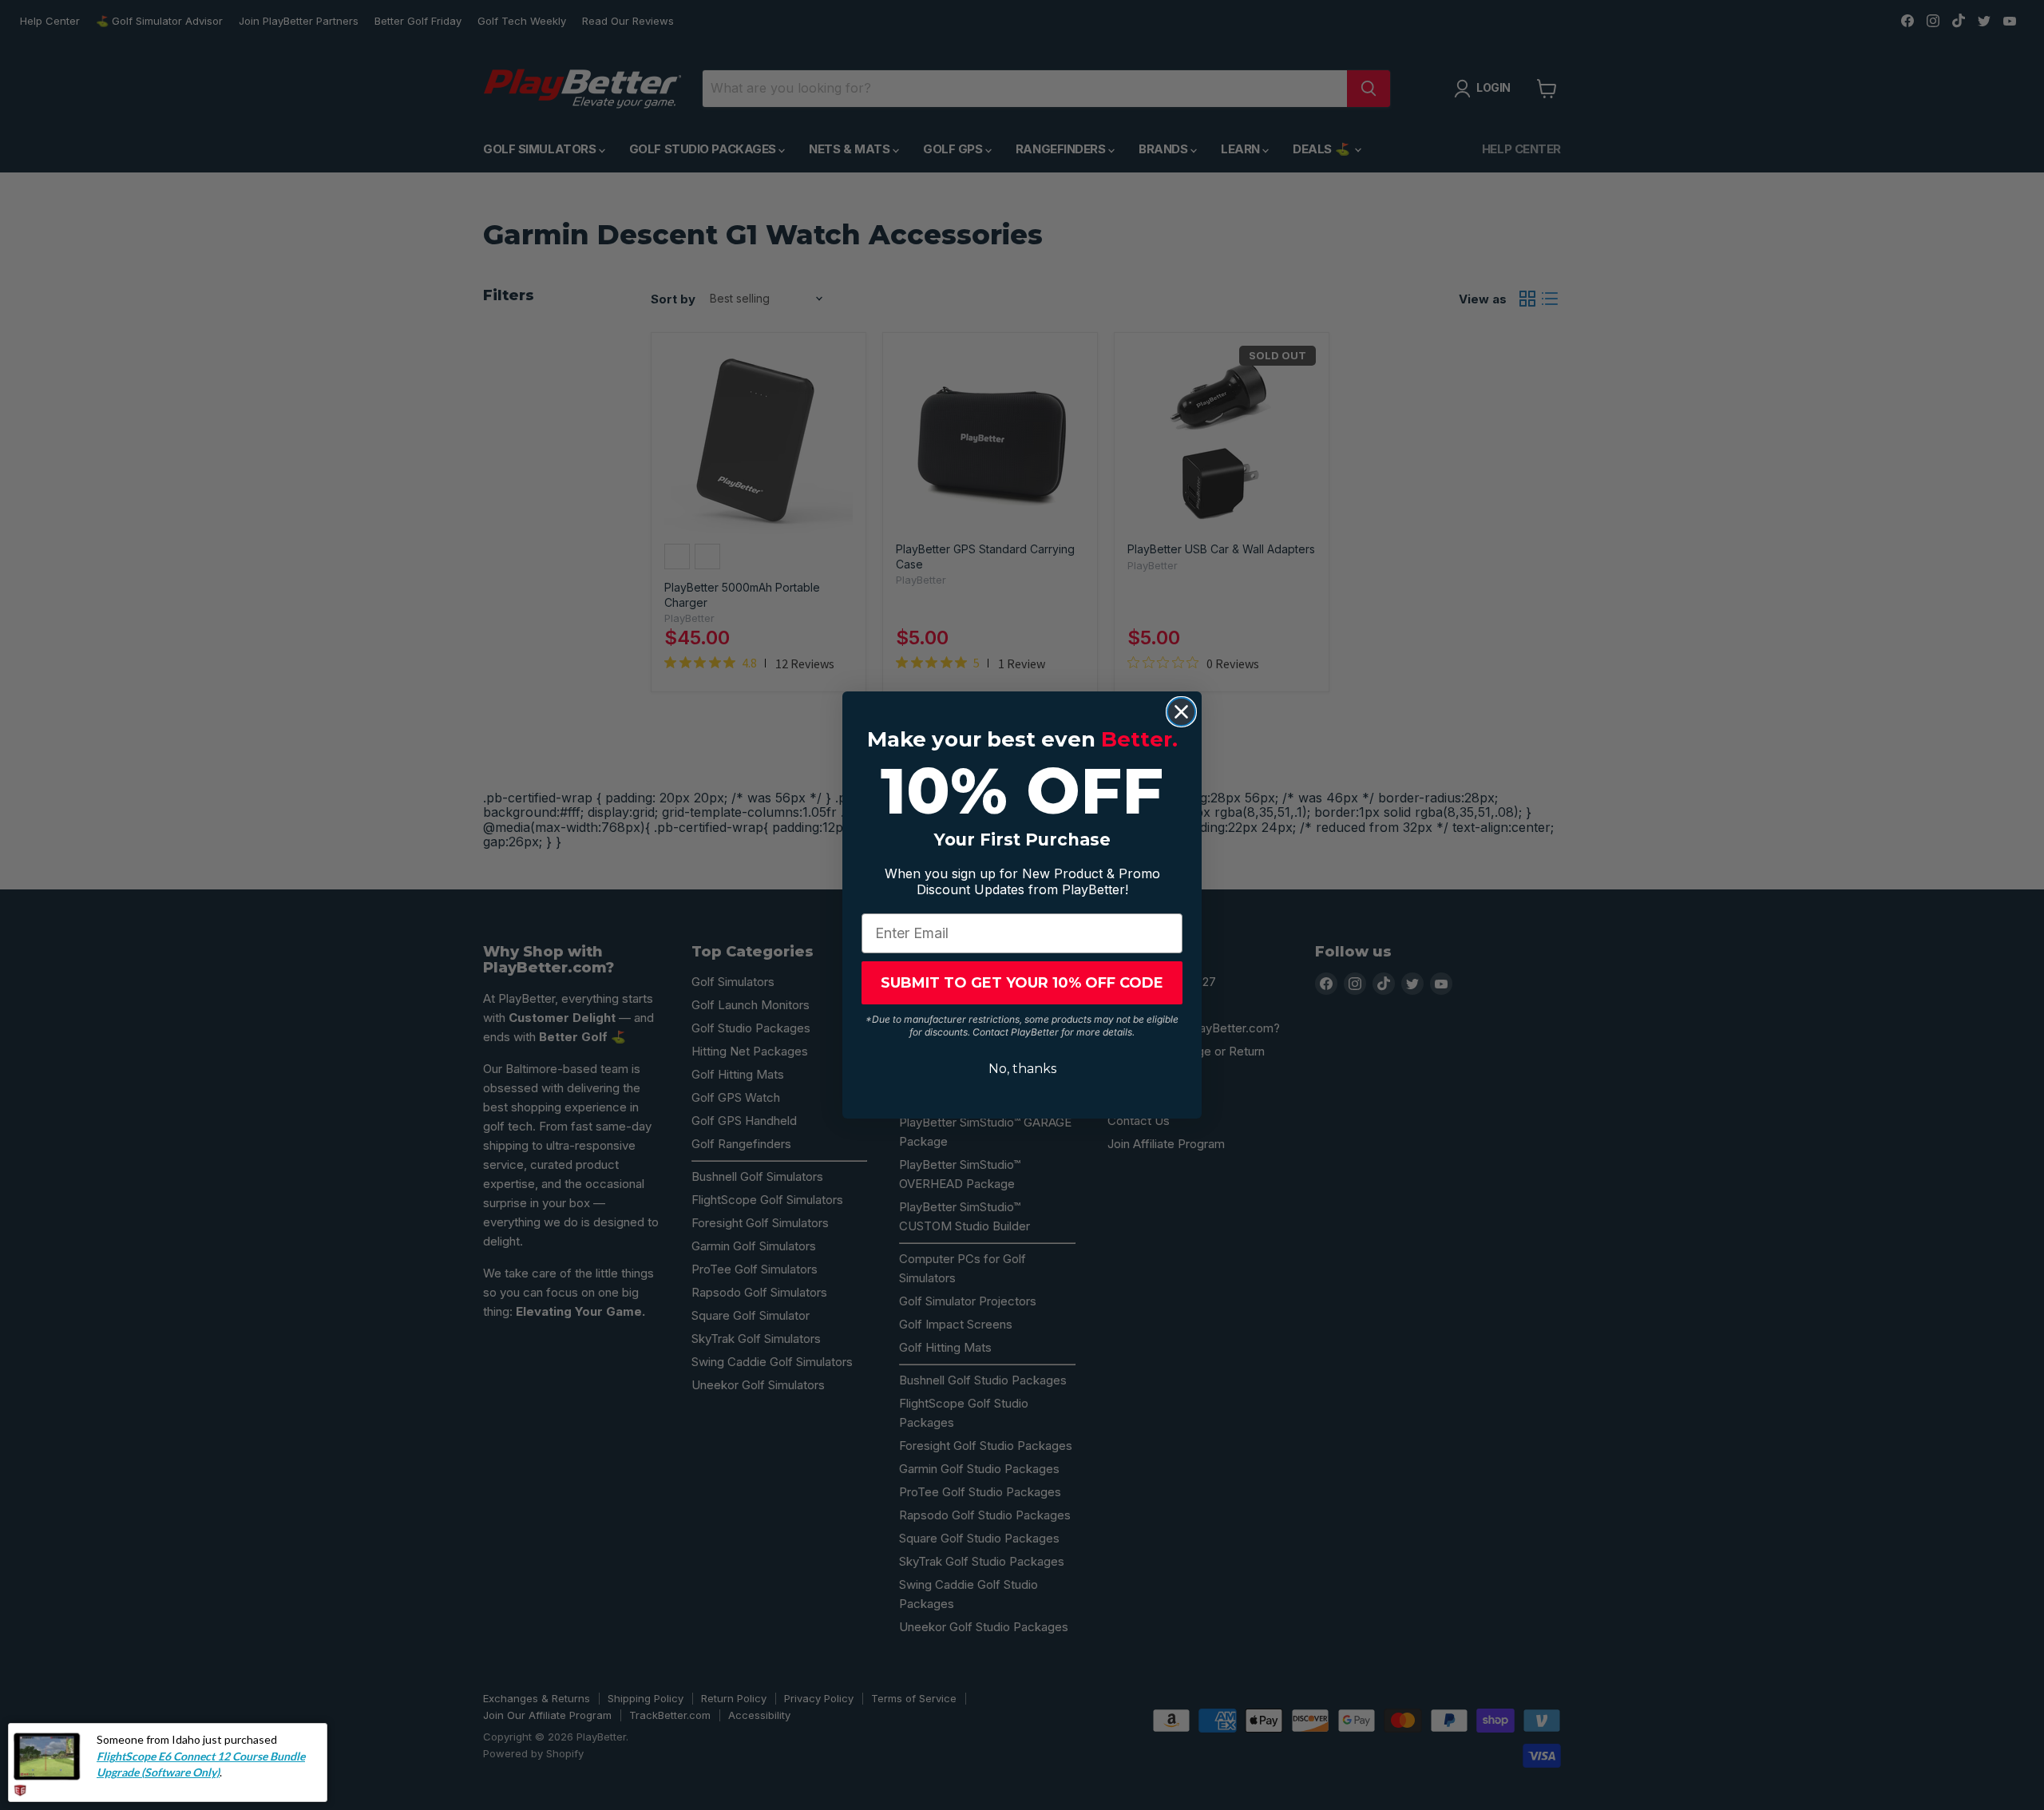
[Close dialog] (1181, 712)
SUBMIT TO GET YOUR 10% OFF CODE (1022, 983)
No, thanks (1022, 1069)
